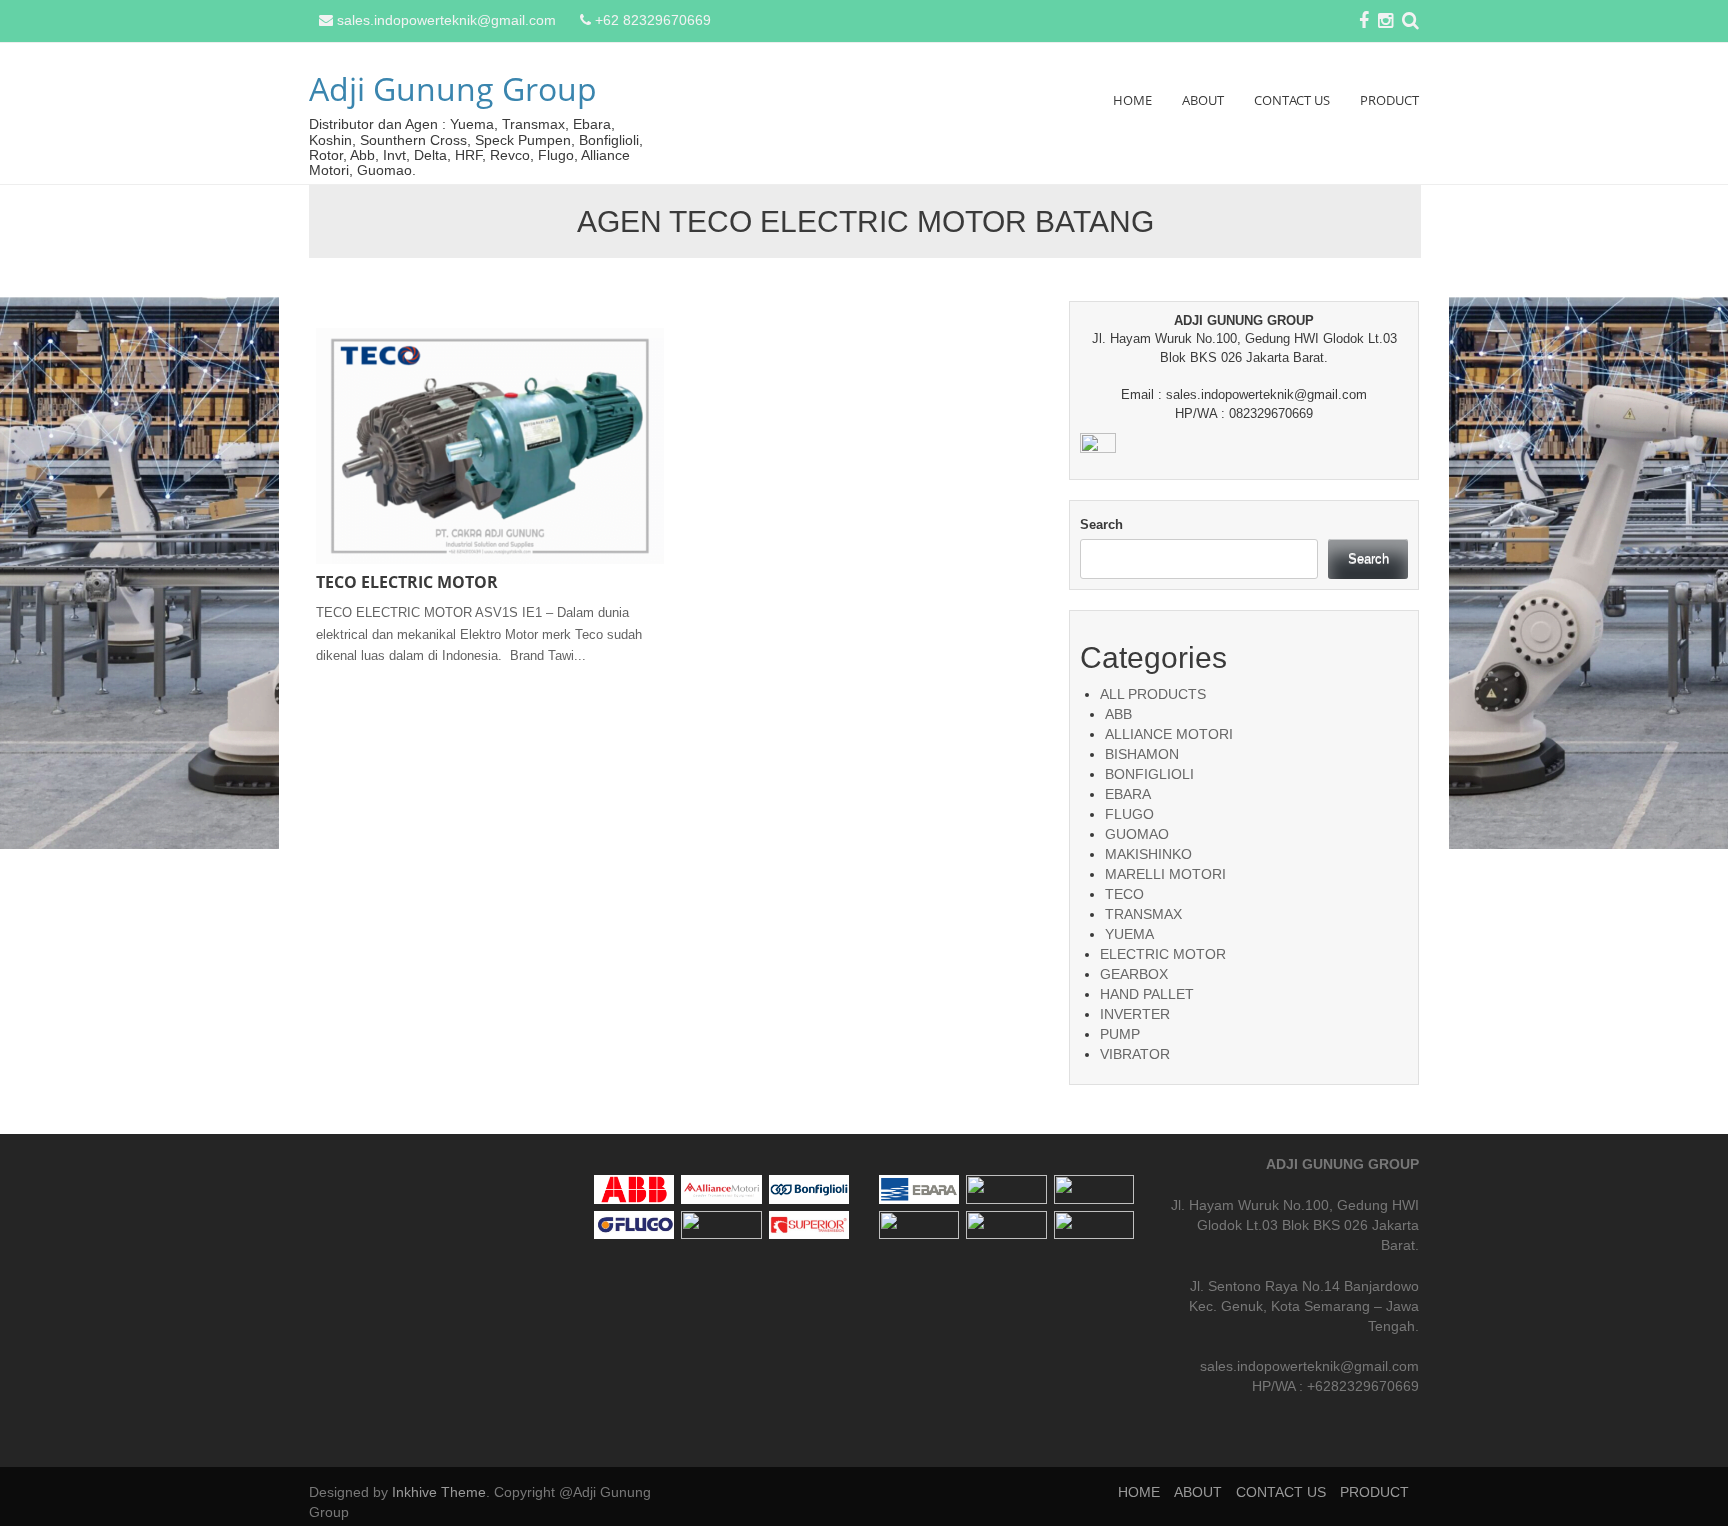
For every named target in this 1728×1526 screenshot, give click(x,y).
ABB (1118, 714)
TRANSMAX (1143, 914)
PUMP (1120, 1034)
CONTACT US (1292, 100)
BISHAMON (1142, 754)
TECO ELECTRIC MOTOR (407, 582)
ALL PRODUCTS (1153, 694)
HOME (1132, 100)
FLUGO (1129, 814)
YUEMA (1129, 934)
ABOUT (1203, 100)
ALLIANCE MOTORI (1169, 734)
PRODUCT (1389, 100)
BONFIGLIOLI (1149, 774)
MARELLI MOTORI (1165, 874)
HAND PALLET (1147, 994)
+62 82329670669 (653, 20)
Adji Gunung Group (453, 88)
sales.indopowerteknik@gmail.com (446, 20)
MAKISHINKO (1148, 854)
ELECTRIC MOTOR (1163, 954)
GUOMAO (1137, 834)
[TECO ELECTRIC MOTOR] (490, 445)
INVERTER (1135, 1014)
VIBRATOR (1135, 1054)
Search (1101, 524)
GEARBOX (1134, 974)
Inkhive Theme (439, 1492)
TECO (1124, 894)
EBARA (1128, 794)
